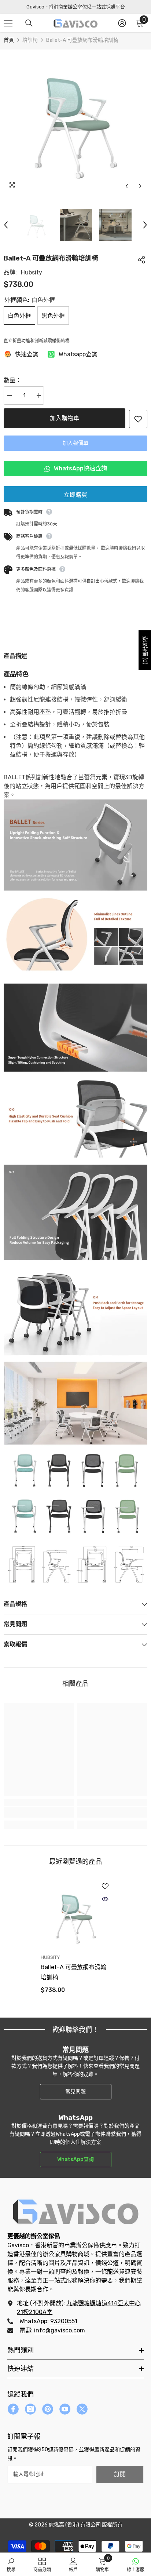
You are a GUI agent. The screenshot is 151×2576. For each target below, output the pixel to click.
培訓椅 (30, 40)
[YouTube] (65, 2409)
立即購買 (75, 495)
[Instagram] (30, 2409)
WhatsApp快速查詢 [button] (78, 468)
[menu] (8, 23)
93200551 (64, 2321)
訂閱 (120, 2474)
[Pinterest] (48, 2409)
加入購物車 (65, 418)
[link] (39, 1812)
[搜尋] (29, 23)
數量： (12, 380)
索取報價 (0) (145, 650)
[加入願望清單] (138, 419)
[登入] (122, 23)
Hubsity (32, 272)
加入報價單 (75, 443)
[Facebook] (13, 2409)
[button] (127, 186)
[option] (75, 121)
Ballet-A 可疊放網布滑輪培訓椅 (73, 1972)
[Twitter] (82, 2409)
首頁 (9, 40)
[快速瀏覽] (105, 1899)
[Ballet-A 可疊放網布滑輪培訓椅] (76, 1916)
